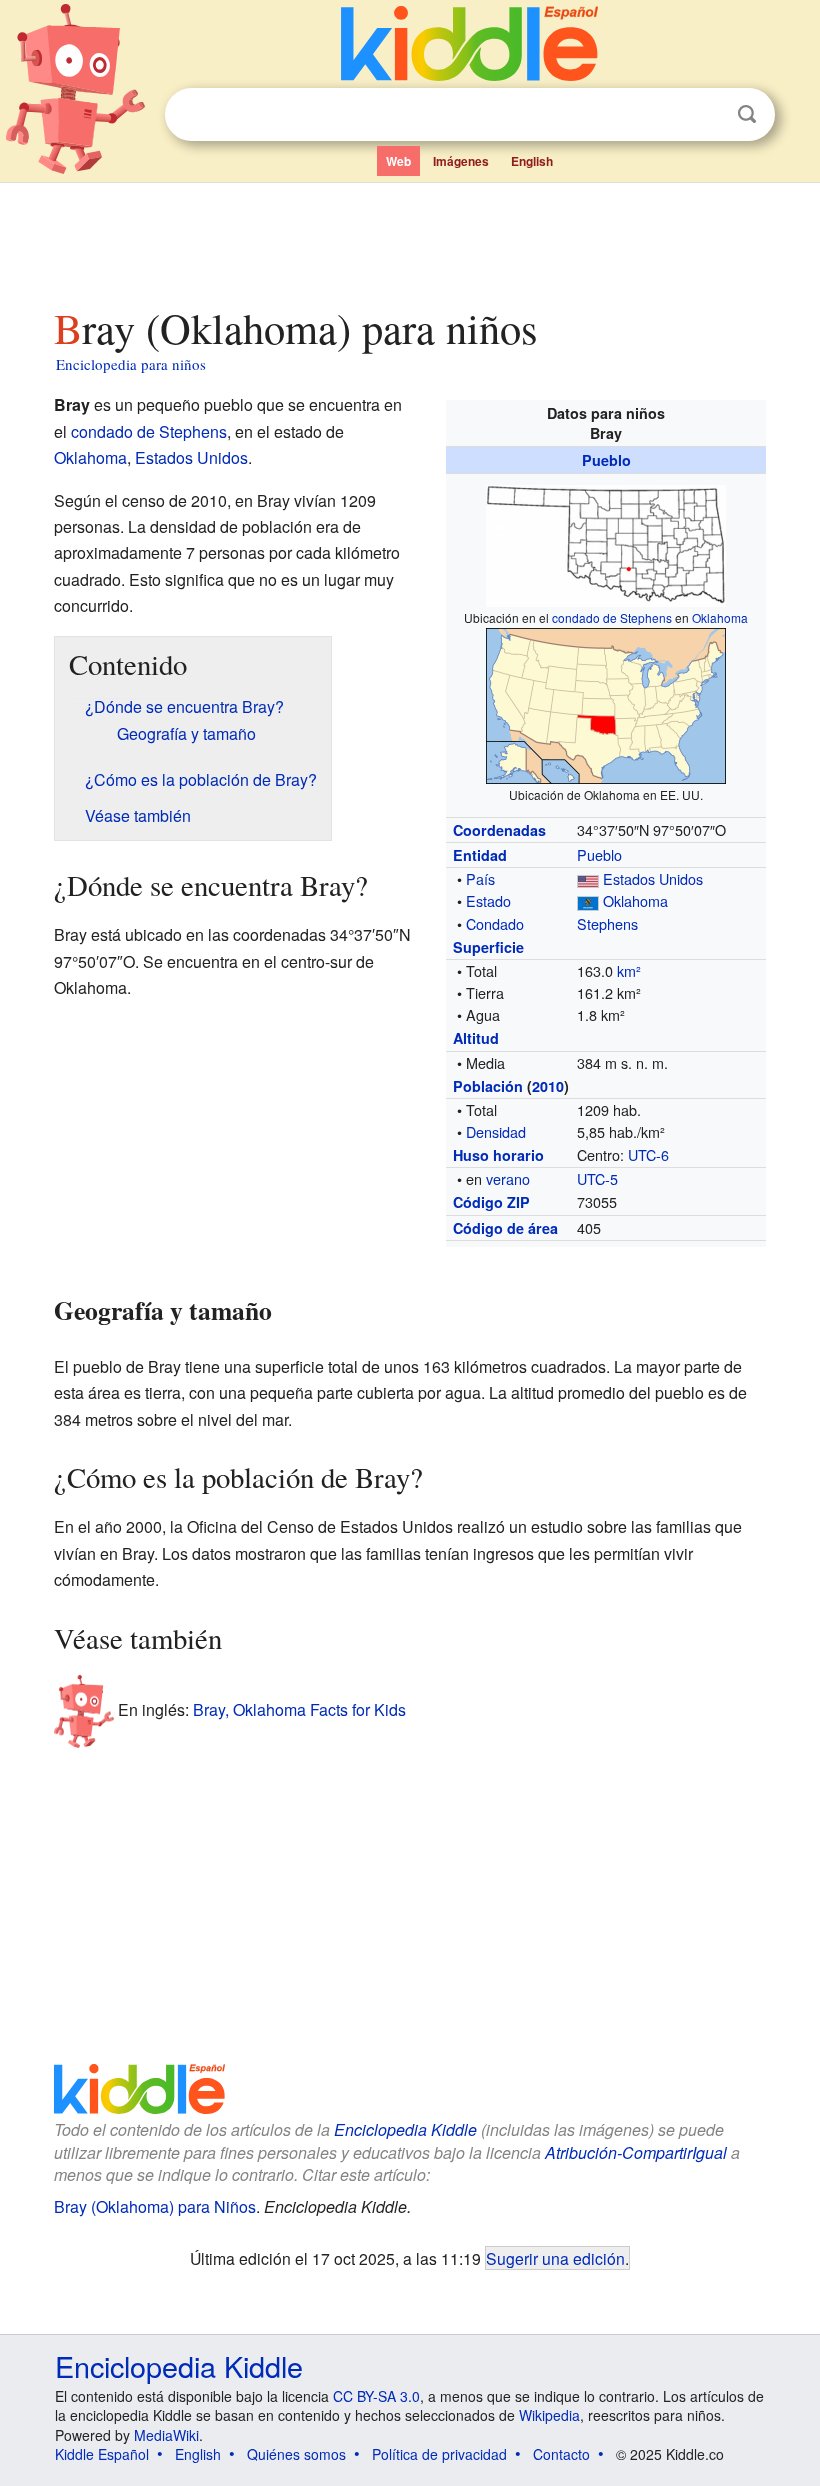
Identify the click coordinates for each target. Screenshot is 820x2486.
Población (488, 1086)
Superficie (488, 947)
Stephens (607, 923)
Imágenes (461, 161)
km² (629, 970)
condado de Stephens (612, 617)
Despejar (706, 115)
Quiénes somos (296, 2454)
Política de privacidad (439, 2454)
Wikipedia (549, 2415)
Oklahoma (720, 617)
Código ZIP (491, 1202)
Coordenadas (499, 830)
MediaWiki (166, 2435)
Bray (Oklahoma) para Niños (155, 2206)
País (480, 878)
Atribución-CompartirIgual (636, 2152)
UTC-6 (648, 1154)
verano (508, 1178)
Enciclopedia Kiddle (405, 2129)
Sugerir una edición (555, 2258)
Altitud (476, 1038)
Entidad (480, 855)
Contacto (561, 2454)
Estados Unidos (653, 878)
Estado (488, 900)
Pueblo (606, 460)
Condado (495, 923)
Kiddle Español (102, 2454)
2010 (548, 1086)
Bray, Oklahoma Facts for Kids (299, 1709)
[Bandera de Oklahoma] (588, 900)
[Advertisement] (410, 239)
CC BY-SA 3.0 (376, 2396)
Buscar (747, 114)
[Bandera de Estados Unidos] (588, 878)
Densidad (496, 1131)
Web (398, 161)
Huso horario (498, 1155)
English (532, 161)
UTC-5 (597, 1178)
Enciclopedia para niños (131, 364)
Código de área (505, 1228)
